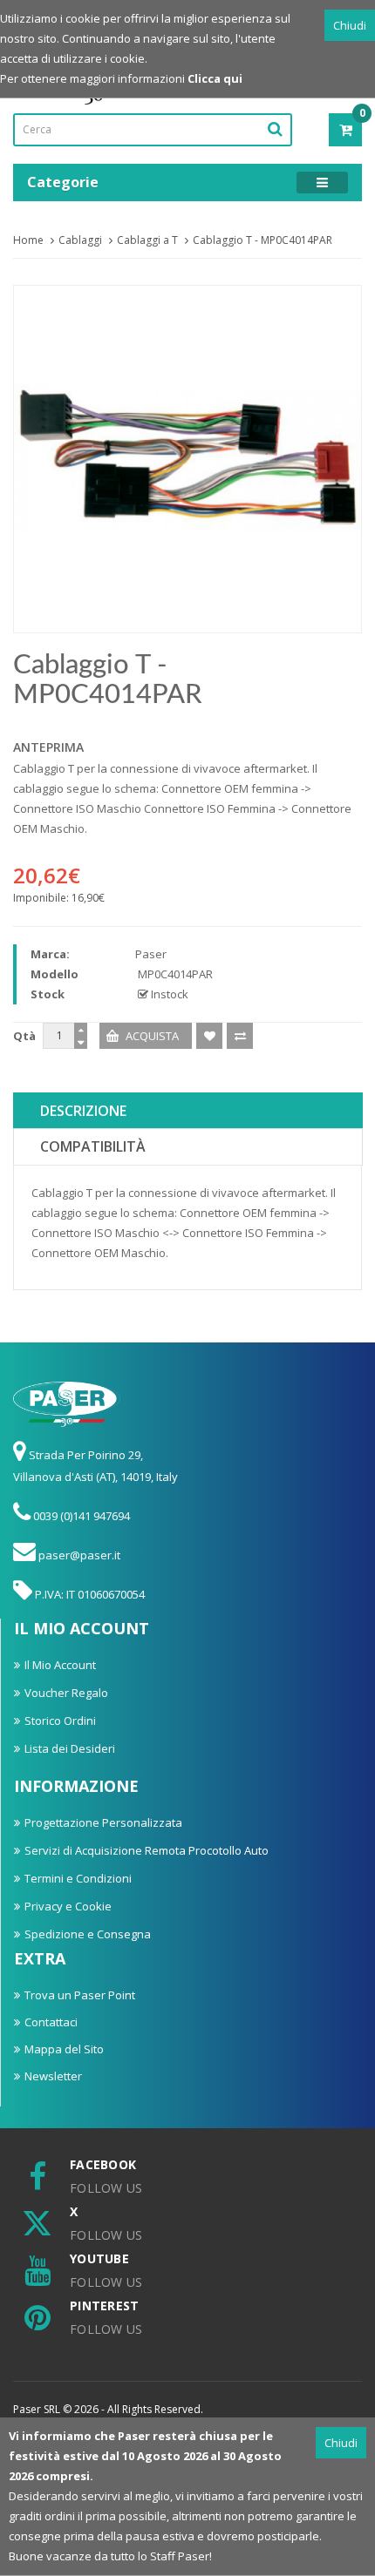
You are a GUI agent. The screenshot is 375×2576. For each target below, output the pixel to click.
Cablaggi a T (147, 240)
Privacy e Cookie (68, 1906)
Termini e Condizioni (78, 1878)
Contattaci (51, 2022)
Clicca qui (215, 78)
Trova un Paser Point (80, 1995)
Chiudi (350, 25)
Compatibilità (93, 1146)
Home (28, 240)
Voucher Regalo (66, 1693)
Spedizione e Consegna (88, 1934)
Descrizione (83, 1111)
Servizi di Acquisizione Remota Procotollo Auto (147, 1850)
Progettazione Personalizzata (103, 1822)
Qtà (24, 1036)
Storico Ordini (60, 1721)
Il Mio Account (60, 1665)
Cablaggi (80, 240)
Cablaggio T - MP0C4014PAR (262, 240)
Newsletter (53, 2076)
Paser (151, 954)
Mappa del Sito (64, 2049)
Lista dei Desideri (70, 1748)
